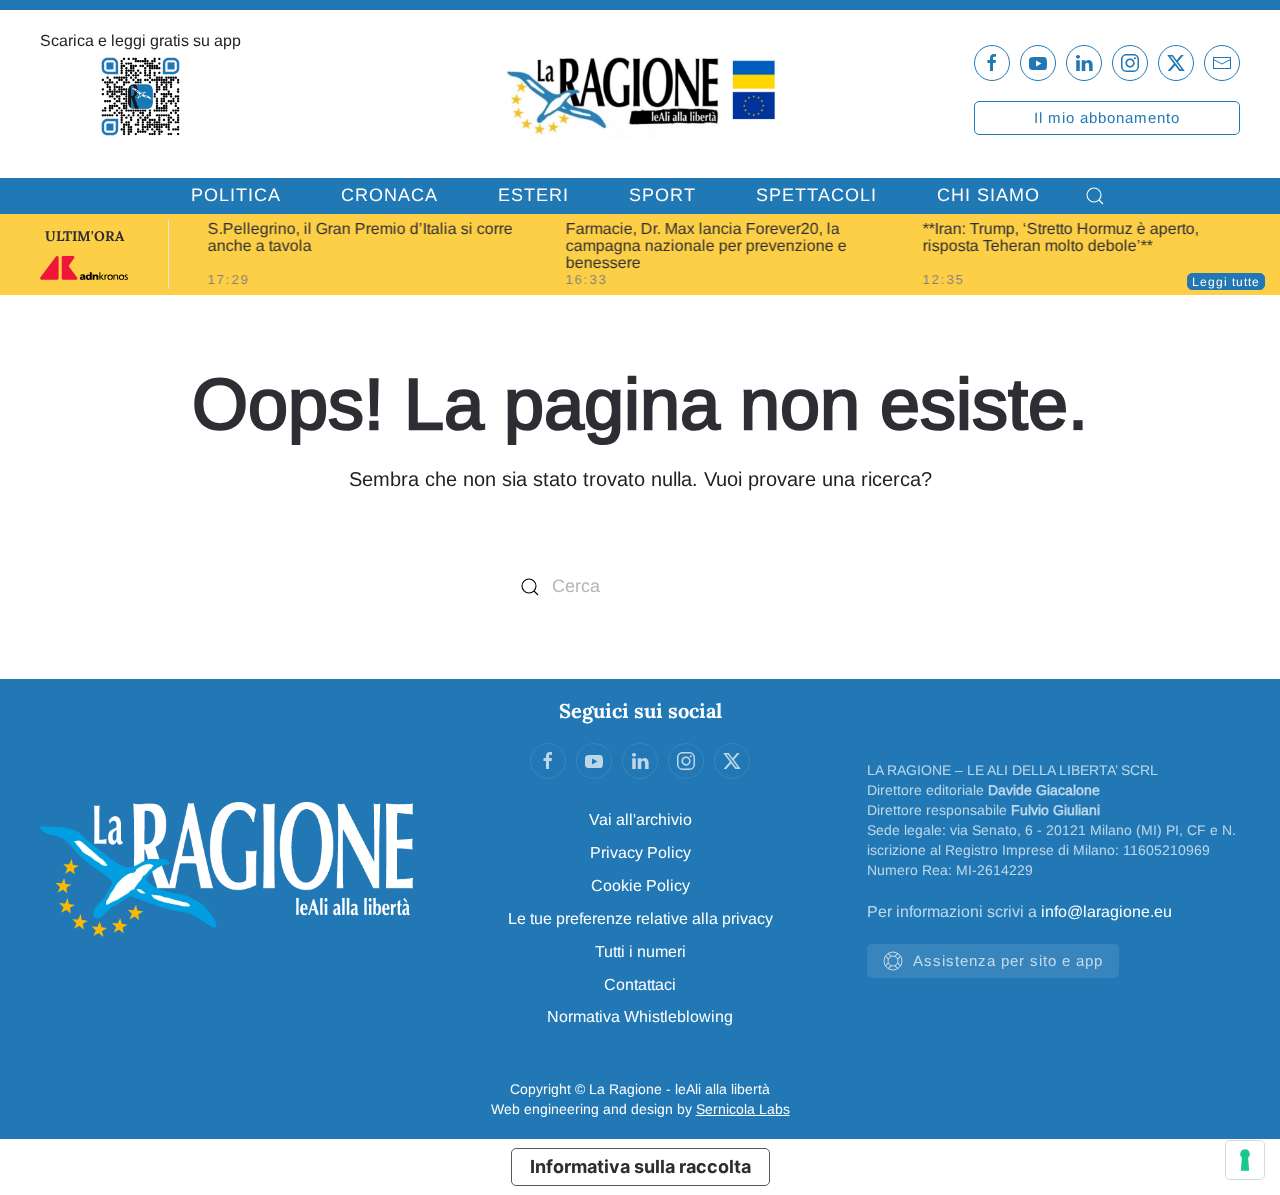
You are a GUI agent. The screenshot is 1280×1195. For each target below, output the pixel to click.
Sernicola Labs (743, 1109)
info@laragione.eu (1106, 911)
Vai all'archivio (640, 819)
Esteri (533, 195)
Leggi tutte (1226, 282)
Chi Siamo (988, 195)
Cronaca (389, 195)
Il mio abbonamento (1107, 117)
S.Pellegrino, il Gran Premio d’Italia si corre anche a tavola (360, 237)
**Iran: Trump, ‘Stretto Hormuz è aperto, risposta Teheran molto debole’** (1061, 237)
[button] (1095, 196)
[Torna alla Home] (640, 94)
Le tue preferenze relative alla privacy (640, 918)
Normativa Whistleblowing (640, 1016)
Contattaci (640, 984)
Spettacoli (816, 195)
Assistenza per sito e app (1008, 960)
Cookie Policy (640, 885)
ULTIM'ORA (84, 236)
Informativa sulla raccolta (640, 1166)
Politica (236, 195)
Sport (662, 195)
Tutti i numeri (640, 951)
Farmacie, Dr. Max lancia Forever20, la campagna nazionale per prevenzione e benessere (705, 245)
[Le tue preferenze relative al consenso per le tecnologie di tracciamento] (1245, 1160)
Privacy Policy (640, 852)
